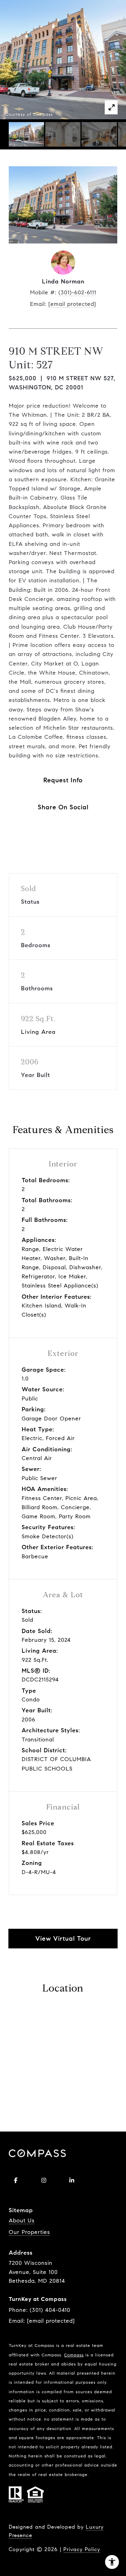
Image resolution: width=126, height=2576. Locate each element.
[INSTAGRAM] (44, 2180)
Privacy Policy (82, 2549)
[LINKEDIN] (72, 2180)
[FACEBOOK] (16, 2180)
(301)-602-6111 (77, 292)
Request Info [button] (63, 780)
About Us (22, 2220)
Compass (74, 2355)
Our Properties (29, 2232)
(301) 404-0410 (50, 2310)
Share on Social (63, 807)
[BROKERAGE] (100, 2180)
